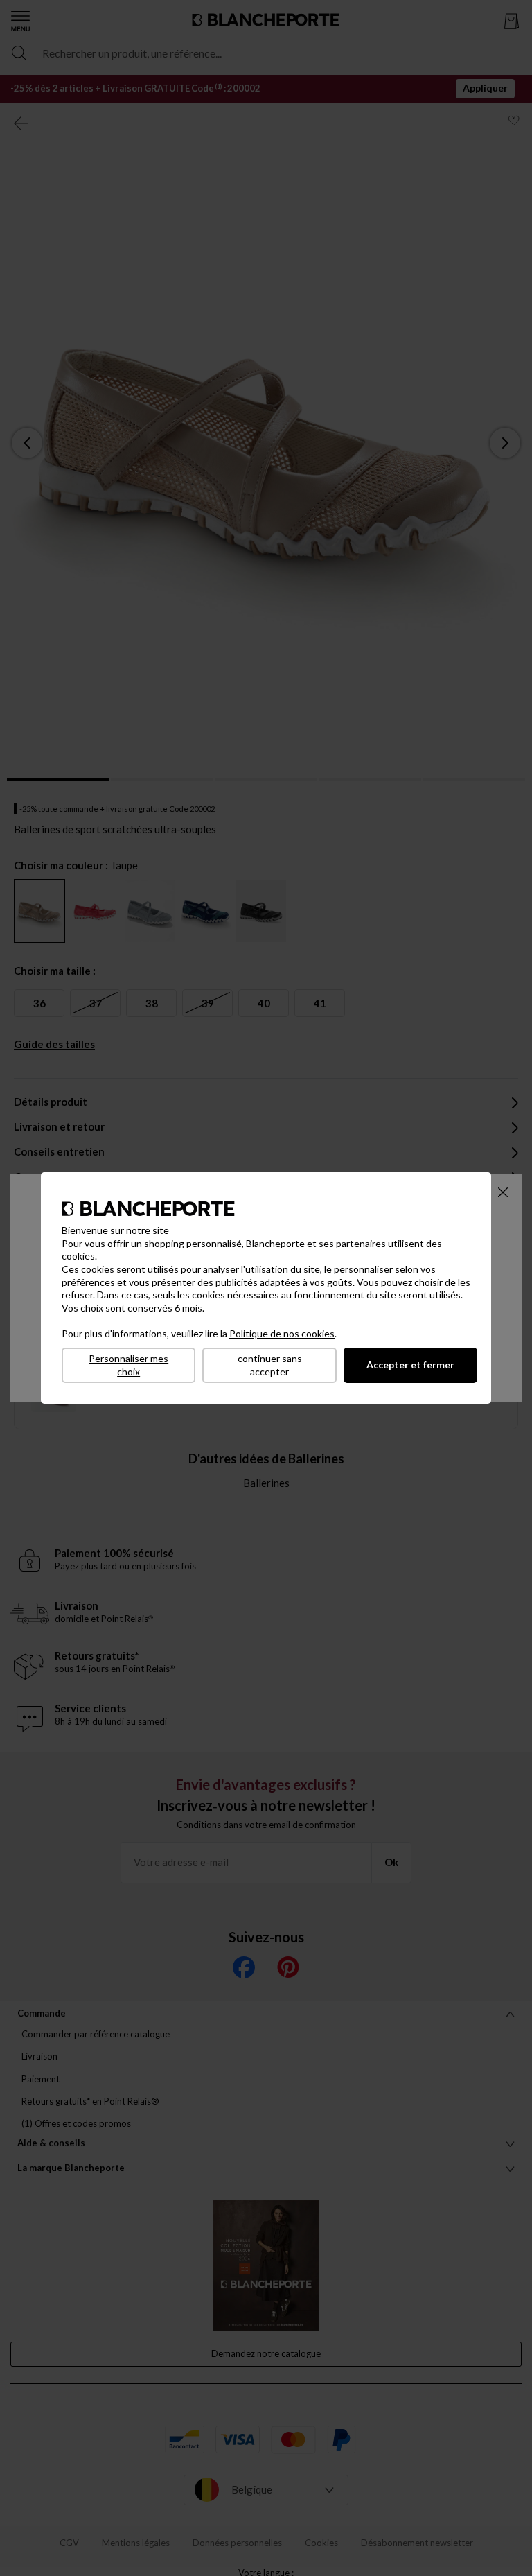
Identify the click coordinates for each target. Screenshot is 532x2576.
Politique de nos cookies (282, 1333)
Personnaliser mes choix (128, 1365)
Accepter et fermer (410, 1365)
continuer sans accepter (270, 1365)
